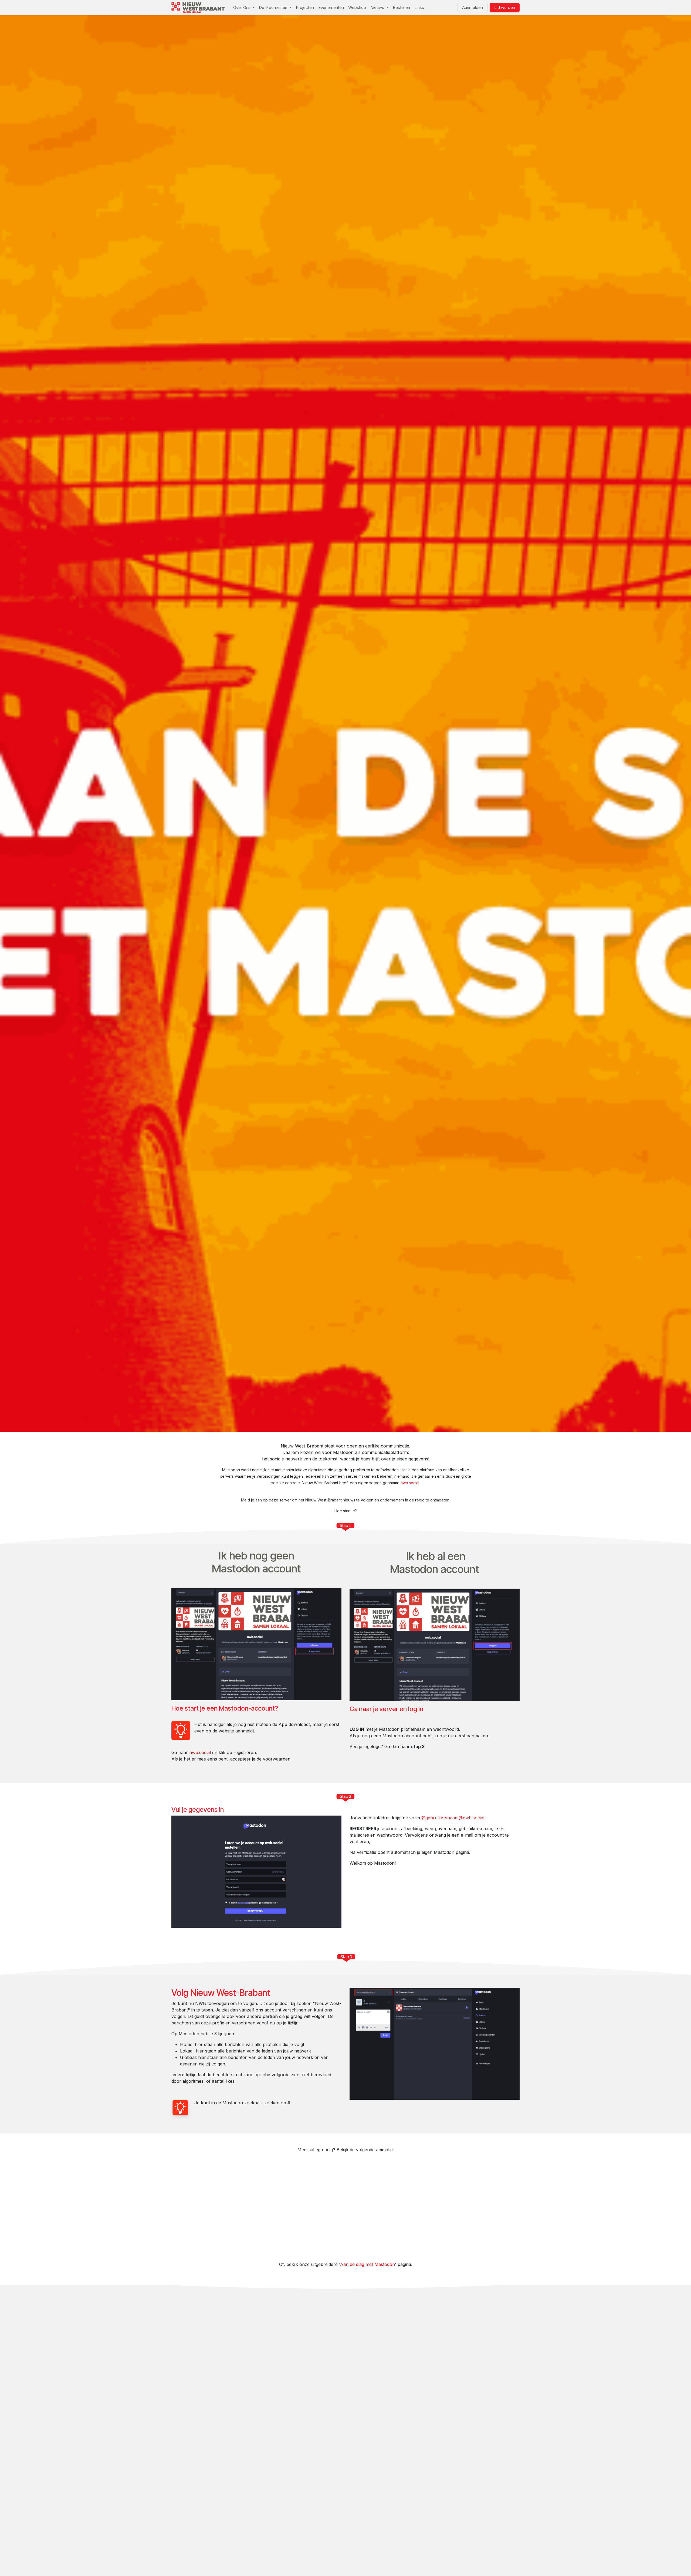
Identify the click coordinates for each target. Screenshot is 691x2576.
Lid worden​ (505, 7)
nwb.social (410, 1483)
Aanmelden (472, 7)
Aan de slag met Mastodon (367, 2264)
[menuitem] (244, 8)
